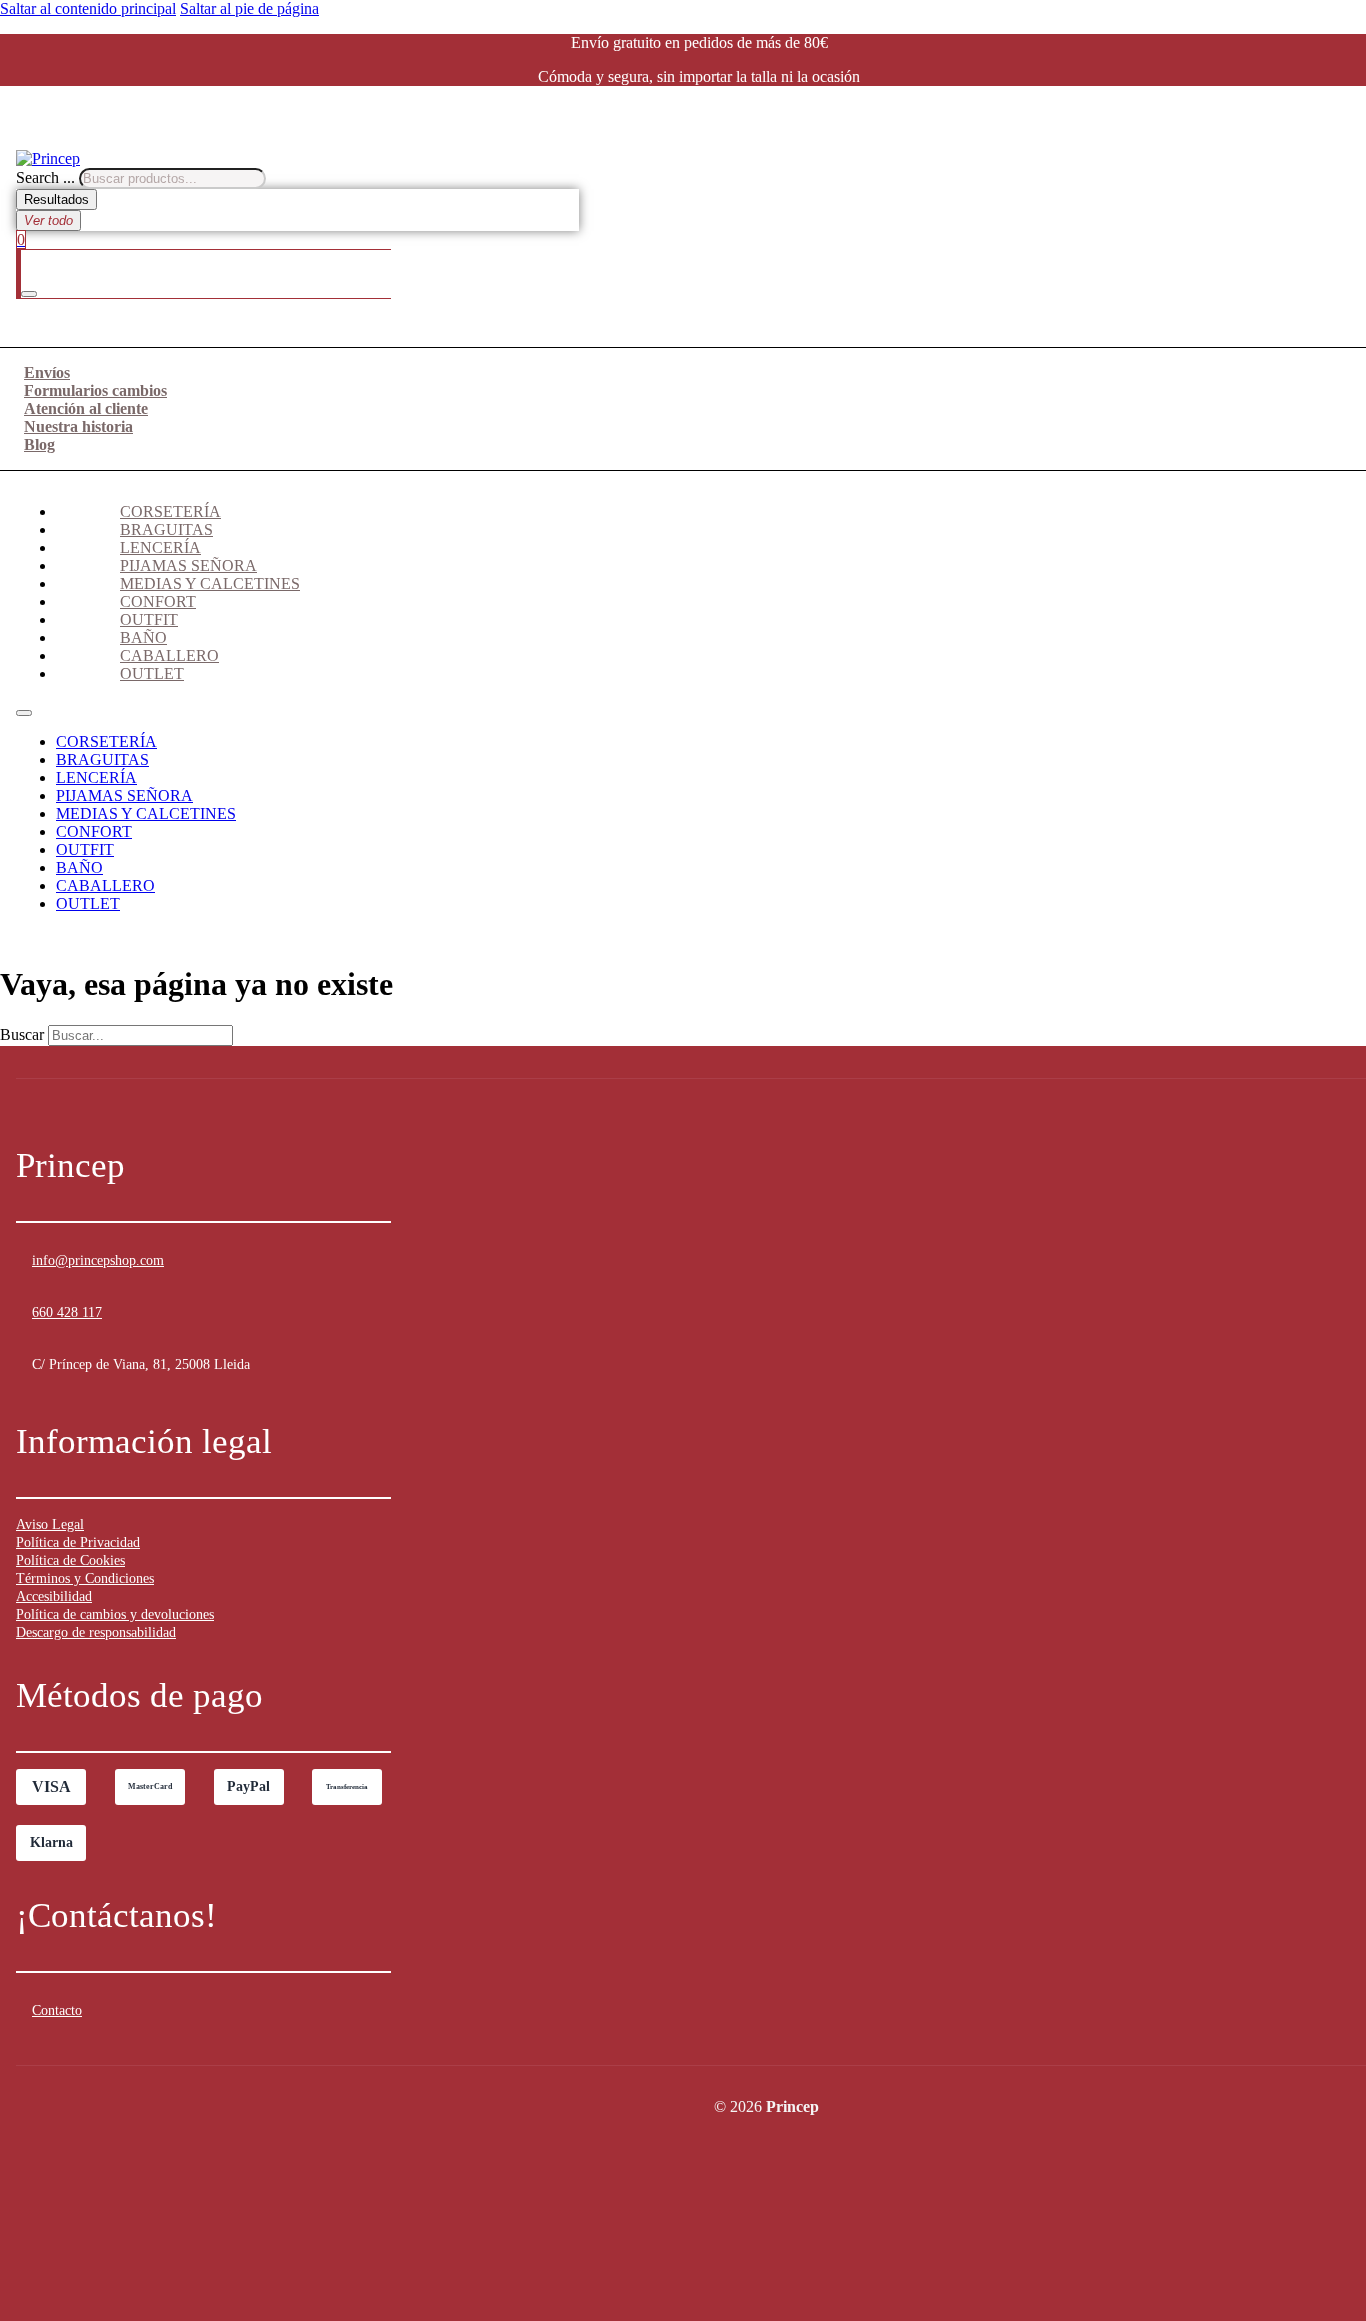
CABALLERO (169, 655)
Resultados (56, 199)
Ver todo (48, 220)
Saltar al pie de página (249, 8)
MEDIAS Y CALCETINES (210, 583)
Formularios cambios (95, 390)
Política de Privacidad (78, 1542)
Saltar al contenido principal (88, 8)
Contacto (57, 2010)
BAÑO (143, 637)
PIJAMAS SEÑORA (188, 565)
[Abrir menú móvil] (24, 713)
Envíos (47, 372)
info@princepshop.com (98, 1260)
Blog (39, 444)
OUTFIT (149, 619)
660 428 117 (67, 1312)
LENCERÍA (160, 547)
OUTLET (152, 673)
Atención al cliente (86, 408)
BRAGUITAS (166, 529)
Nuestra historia (78, 426)
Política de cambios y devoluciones (115, 1614)
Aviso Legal (50, 1524)
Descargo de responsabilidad (96, 1632)
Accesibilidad (54, 1596)
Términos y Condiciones (85, 1578)
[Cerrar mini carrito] (29, 294)
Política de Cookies (70, 1560)
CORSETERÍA (170, 511)
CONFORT (158, 601)
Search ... (45, 177)
